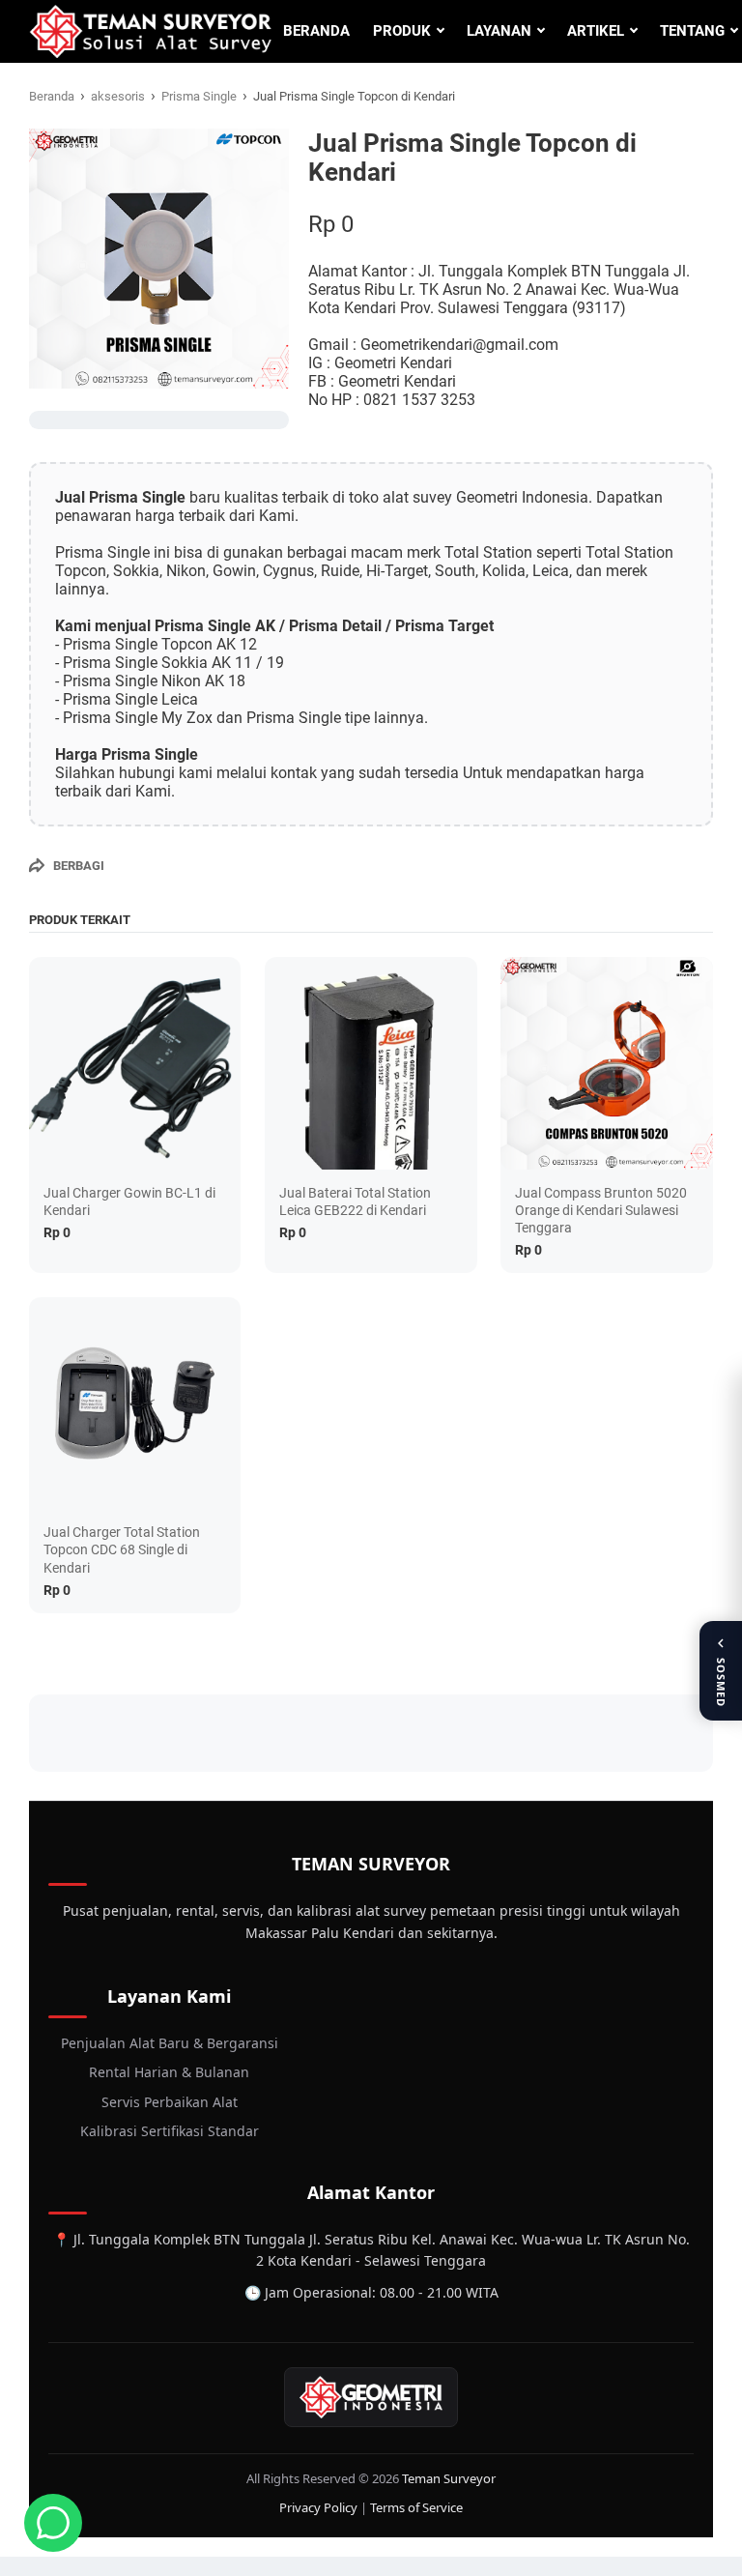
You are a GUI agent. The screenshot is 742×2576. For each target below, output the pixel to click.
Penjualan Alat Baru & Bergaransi (170, 2043)
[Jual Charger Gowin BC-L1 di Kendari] (135, 1063)
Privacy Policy (318, 2507)
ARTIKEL (596, 31)
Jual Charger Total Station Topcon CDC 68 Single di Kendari (122, 1549)
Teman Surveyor (449, 2478)
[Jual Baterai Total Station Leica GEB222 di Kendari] (371, 1063)
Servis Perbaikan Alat (170, 2102)
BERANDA (316, 31)
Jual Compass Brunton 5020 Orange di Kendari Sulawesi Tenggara (601, 1210)
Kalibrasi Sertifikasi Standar (170, 2131)
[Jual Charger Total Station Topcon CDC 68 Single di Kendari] (135, 1403)
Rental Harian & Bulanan (169, 2072)
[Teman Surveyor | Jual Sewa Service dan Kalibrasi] (150, 31)
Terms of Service (416, 2507)
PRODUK (402, 31)
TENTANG (692, 31)
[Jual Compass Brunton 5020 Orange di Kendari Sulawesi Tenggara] (606, 1063)
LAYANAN (499, 31)
